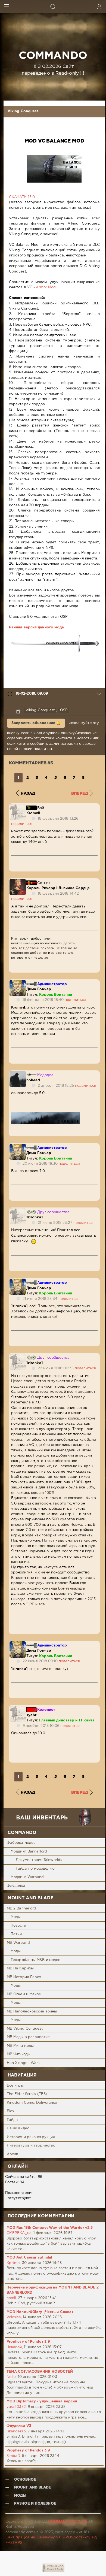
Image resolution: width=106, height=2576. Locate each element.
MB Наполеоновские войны (32, 2012)
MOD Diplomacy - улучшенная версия (42, 2401)
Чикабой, (15, 2347)
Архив (13, 2154)
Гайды (13, 2120)
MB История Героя (24, 1977)
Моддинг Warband (27, 1877)
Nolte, (12, 2377)
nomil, (12, 2298)
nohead (33, 1080)
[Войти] (99, 7)
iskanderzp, (17, 2431)
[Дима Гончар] (18, 983)
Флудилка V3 (19, 2426)
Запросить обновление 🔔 (36, 723)
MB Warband (18, 1943)
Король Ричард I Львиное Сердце (58, 888)
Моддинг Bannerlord (29, 1852)
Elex (10, 2111)
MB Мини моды (20, 2046)
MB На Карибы (20, 1968)
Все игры (15, 2086)
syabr (32, 1715)
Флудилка (16, 1886)
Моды (16, 1917)
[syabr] (18, 1708)
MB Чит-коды (19, 2054)
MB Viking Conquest (25, 2029)
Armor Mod (46, 287)
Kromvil (33, 813)
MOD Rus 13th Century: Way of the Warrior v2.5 (50, 2228)
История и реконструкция (31, 2137)
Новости (18, 1926)
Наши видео (18, 2128)
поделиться (22, 824)
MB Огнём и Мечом (24, 1994)
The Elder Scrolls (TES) (27, 2094)
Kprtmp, (14, 2263)
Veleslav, (14, 2317)
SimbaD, (14, 2456)
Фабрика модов (21, 1843)
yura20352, (17, 2407)
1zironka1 (35, 1217)
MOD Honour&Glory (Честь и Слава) (40, 2312)
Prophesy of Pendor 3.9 (28, 2342)
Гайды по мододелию (35, 1869)
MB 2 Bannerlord (22, 1908)
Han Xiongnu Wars (23, 2063)
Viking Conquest (23, 111)
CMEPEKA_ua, (19, 2233)
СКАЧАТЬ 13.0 (22, 197)
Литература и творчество (31, 2146)
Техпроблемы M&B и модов (35, 1960)
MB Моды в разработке (28, 2037)
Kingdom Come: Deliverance (32, 2103)
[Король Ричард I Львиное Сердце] (18, 881)
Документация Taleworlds (39, 1860)
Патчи (16, 1934)
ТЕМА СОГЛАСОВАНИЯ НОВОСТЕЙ (40, 2372)
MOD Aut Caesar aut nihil (29, 2258)
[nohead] (18, 1074)
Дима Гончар (39, 989)
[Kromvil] (18, 806)
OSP (64, 710)
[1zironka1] (18, 1211)
